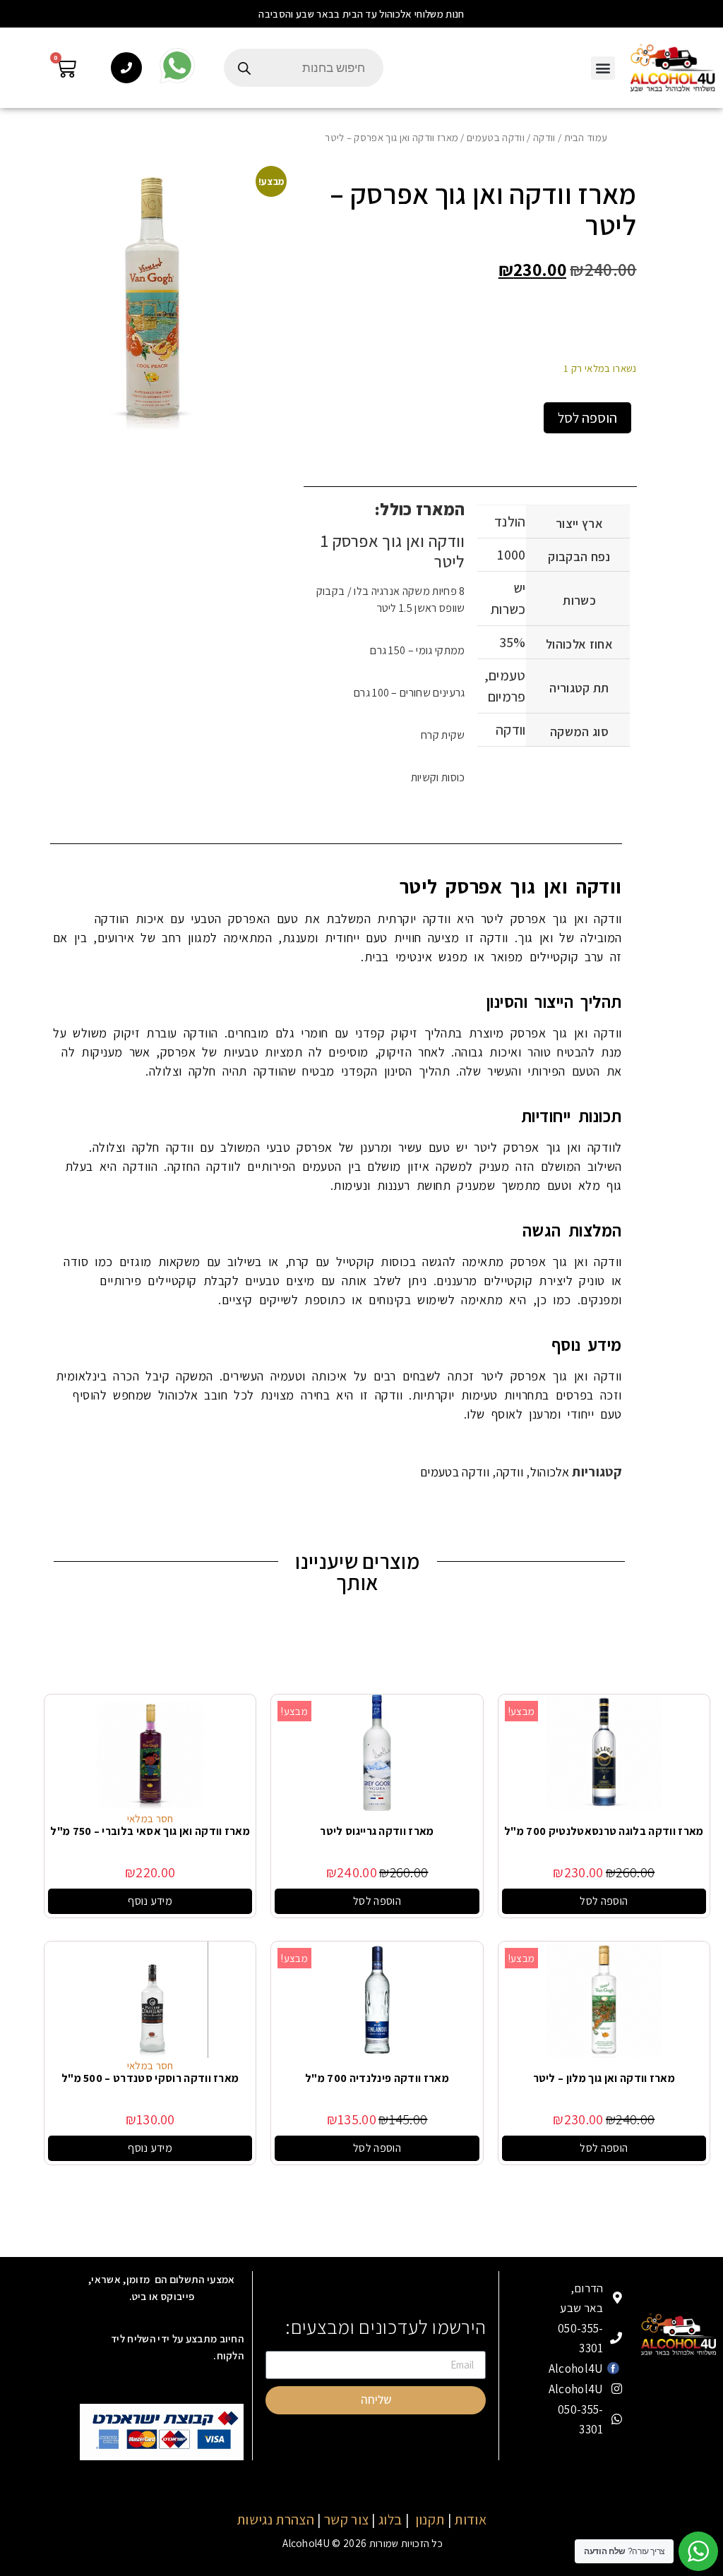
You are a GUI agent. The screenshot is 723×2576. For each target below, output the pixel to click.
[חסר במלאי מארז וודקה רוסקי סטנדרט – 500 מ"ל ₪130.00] (150, 1999)
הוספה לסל (587, 418)
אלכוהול (550, 1472)
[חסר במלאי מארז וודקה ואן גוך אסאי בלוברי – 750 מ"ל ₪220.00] (150, 1752)
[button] (361, 14)
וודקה (544, 137)
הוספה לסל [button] (604, 1901)
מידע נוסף (150, 1901)
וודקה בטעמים (496, 137)
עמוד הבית (586, 137)
